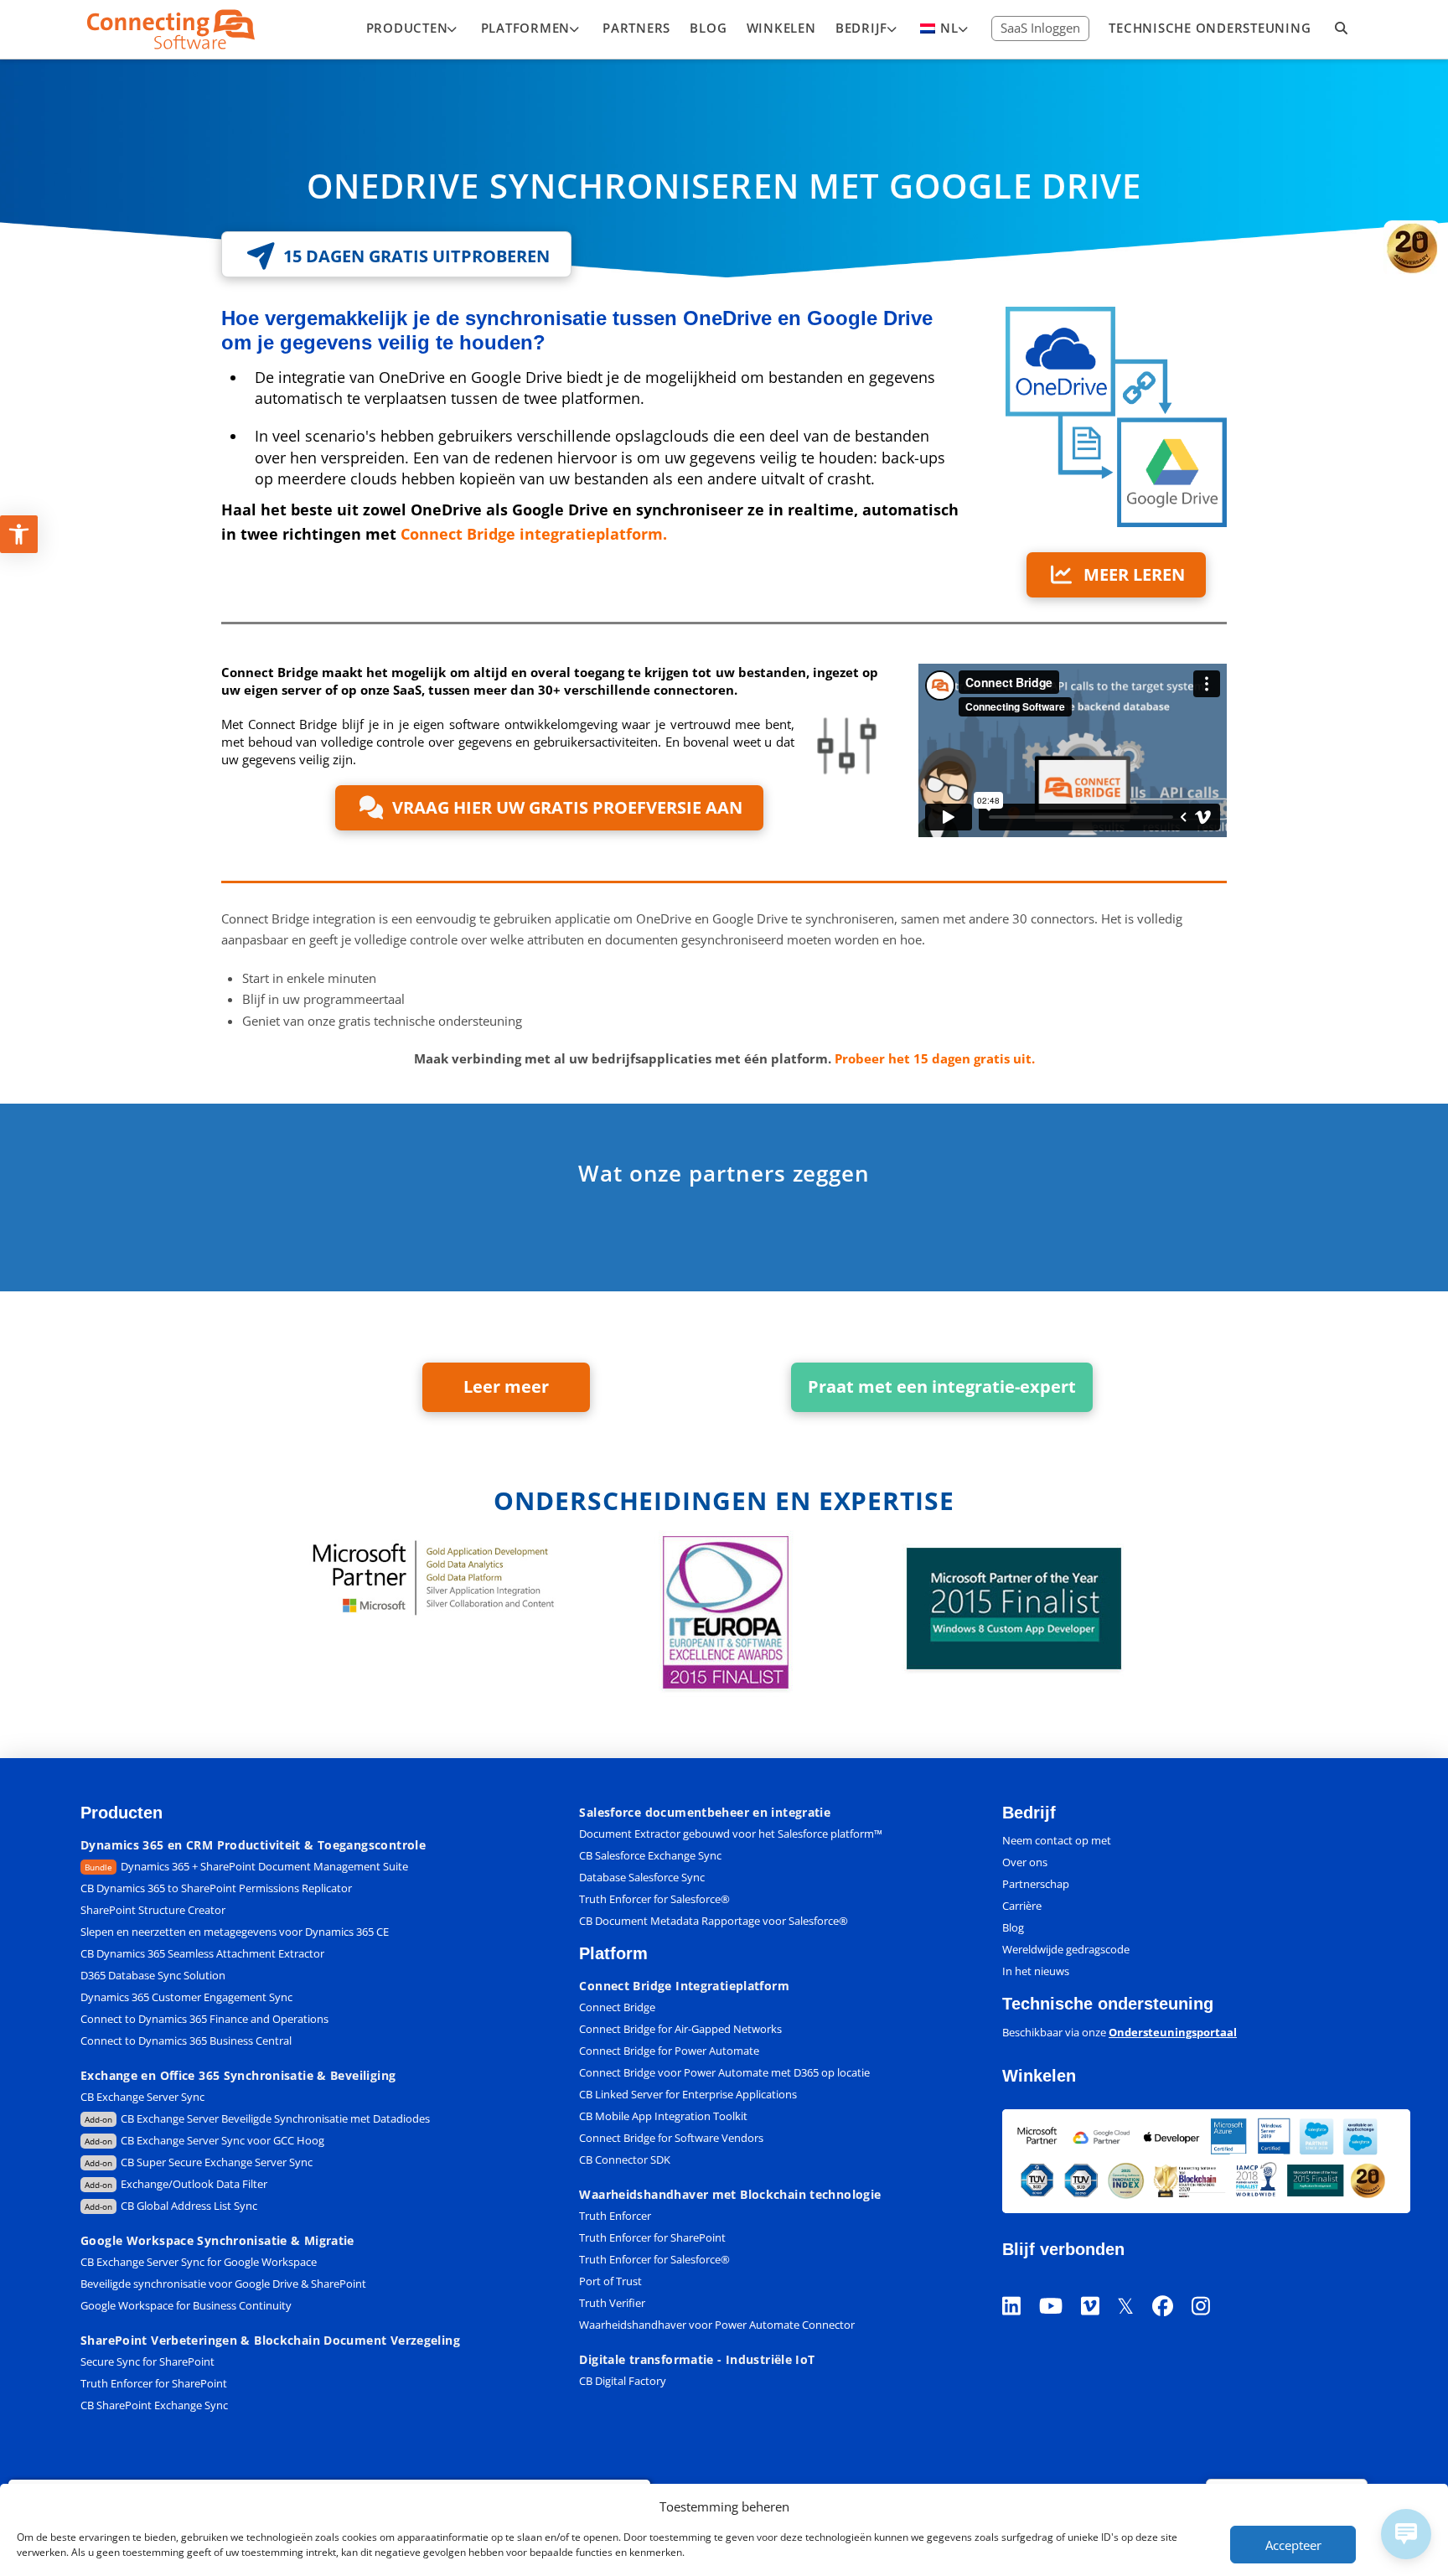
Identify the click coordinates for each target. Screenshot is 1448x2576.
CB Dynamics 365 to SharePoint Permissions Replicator (216, 1888)
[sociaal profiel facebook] (1172, 2285)
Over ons (1025, 1862)
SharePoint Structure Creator (153, 1910)
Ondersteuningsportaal (1173, 2032)
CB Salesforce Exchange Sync (650, 1855)
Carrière (1022, 1906)
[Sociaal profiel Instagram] (1210, 2285)
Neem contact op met (1057, 1840)
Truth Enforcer (615, 2216)
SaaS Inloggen (1040, 28)
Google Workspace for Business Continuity (186, 2305)
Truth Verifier (612, 2303)
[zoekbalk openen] (1342, 29)
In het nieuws (1036, 1971)
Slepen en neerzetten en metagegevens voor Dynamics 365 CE (235, 1932)
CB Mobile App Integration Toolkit (663, 2116)
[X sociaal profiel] (1135, 2285)
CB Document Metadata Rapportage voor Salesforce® (714, 1921)
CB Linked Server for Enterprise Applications (688, 2094)
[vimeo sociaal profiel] (1099, 2285)
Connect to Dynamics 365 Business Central (187, 2041)
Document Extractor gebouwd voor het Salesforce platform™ (731, 1834)
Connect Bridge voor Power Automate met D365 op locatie (724, 2072)
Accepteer (1293, 2545)
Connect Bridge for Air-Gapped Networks (680, 2029)
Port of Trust (610, 2281)
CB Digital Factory (623, 2381)
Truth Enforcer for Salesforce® (654, 1899)
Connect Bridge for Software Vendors (671, 2138)
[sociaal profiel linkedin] (1021, 2285)
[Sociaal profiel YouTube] (1060, 2285)
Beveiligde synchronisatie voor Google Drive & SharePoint (223, 2284)
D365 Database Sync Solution (153, 1975)
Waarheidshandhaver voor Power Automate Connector (717, 2325)
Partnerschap (1036, 1884)
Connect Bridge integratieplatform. (534, 534)
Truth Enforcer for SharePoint (154, 2383)
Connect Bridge (617, 2007)
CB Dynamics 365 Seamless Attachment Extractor (202, 1953)
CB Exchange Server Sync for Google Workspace (199, 2262)
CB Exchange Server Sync (142, 2097)
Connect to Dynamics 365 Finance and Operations (204, 2019)
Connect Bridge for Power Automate (669, 2051)
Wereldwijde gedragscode (1066, 1949)
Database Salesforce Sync (642, 1877)
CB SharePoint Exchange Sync (154, 2405)
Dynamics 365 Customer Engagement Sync (186, 1997)
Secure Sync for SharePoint (147, 2361)
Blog (1013, 1927)
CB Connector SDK (625, 2160)
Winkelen (1039, 2076)
